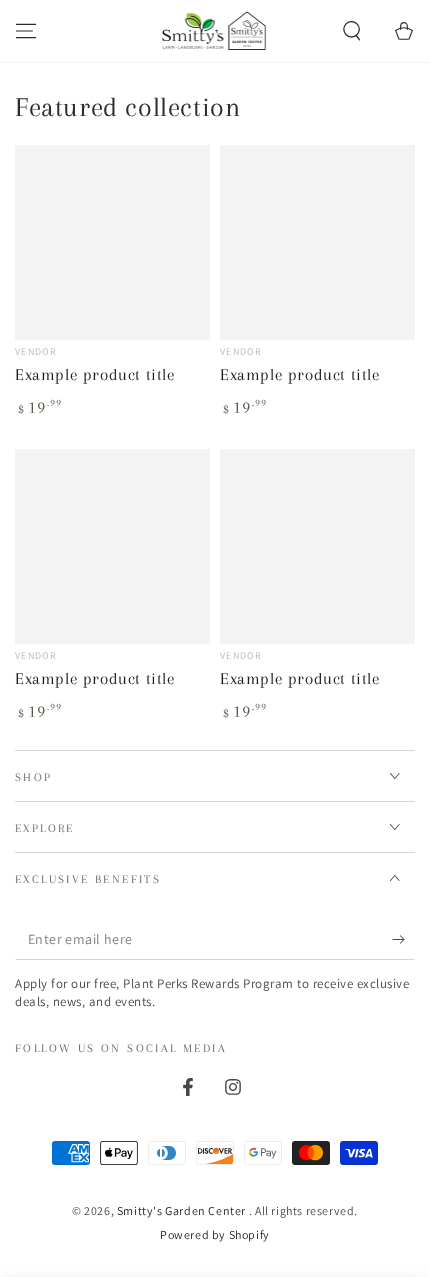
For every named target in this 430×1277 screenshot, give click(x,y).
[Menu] (26, 31)
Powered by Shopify (215, 1234)
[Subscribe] (403, 940)
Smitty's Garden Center (183, 1210)
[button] (352, 31)
